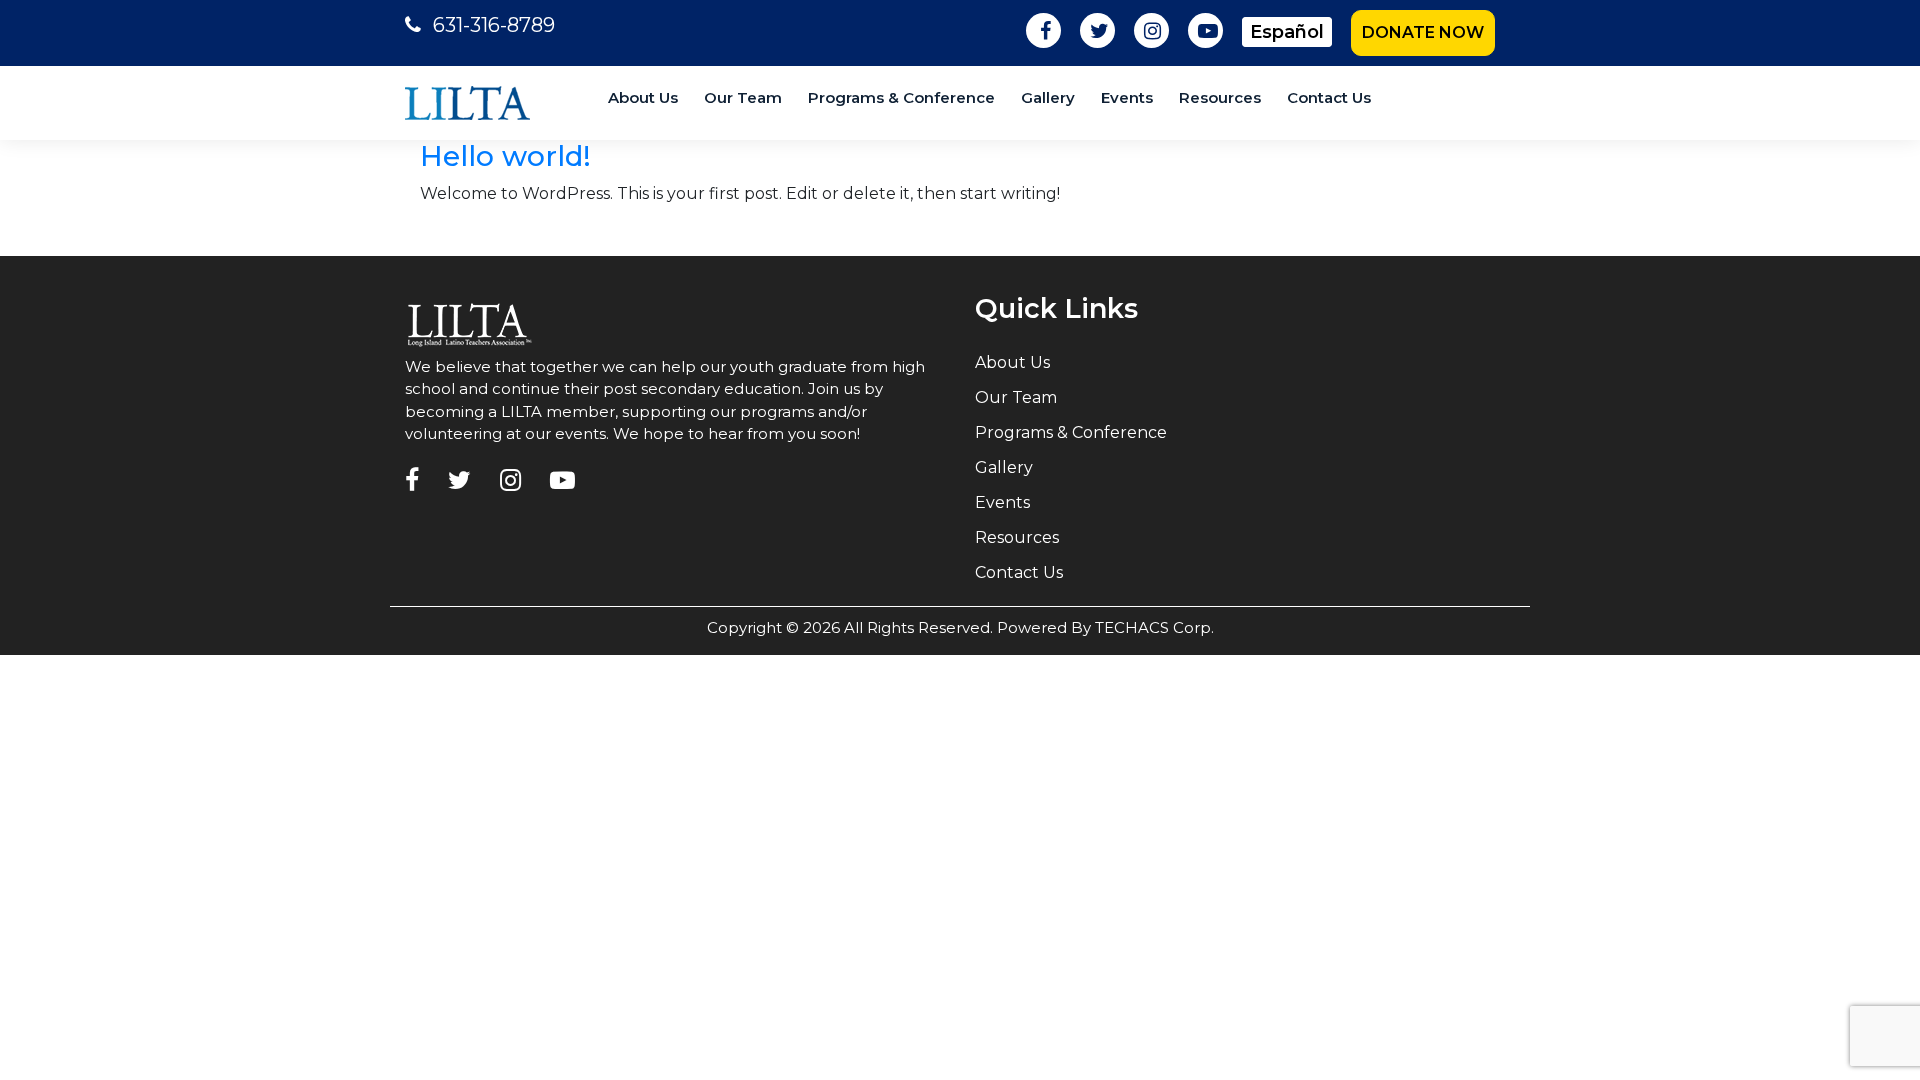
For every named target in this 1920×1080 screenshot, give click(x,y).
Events (1127, 97)
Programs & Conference (901, 97)
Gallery (1048, 97)
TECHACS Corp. (1154, 627)
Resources (1220, 97)
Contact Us (1329, 97)
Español (1287, 32)
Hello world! (505, 156)
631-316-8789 (494, 25)
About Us (643, 97)
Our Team (743, 97)
